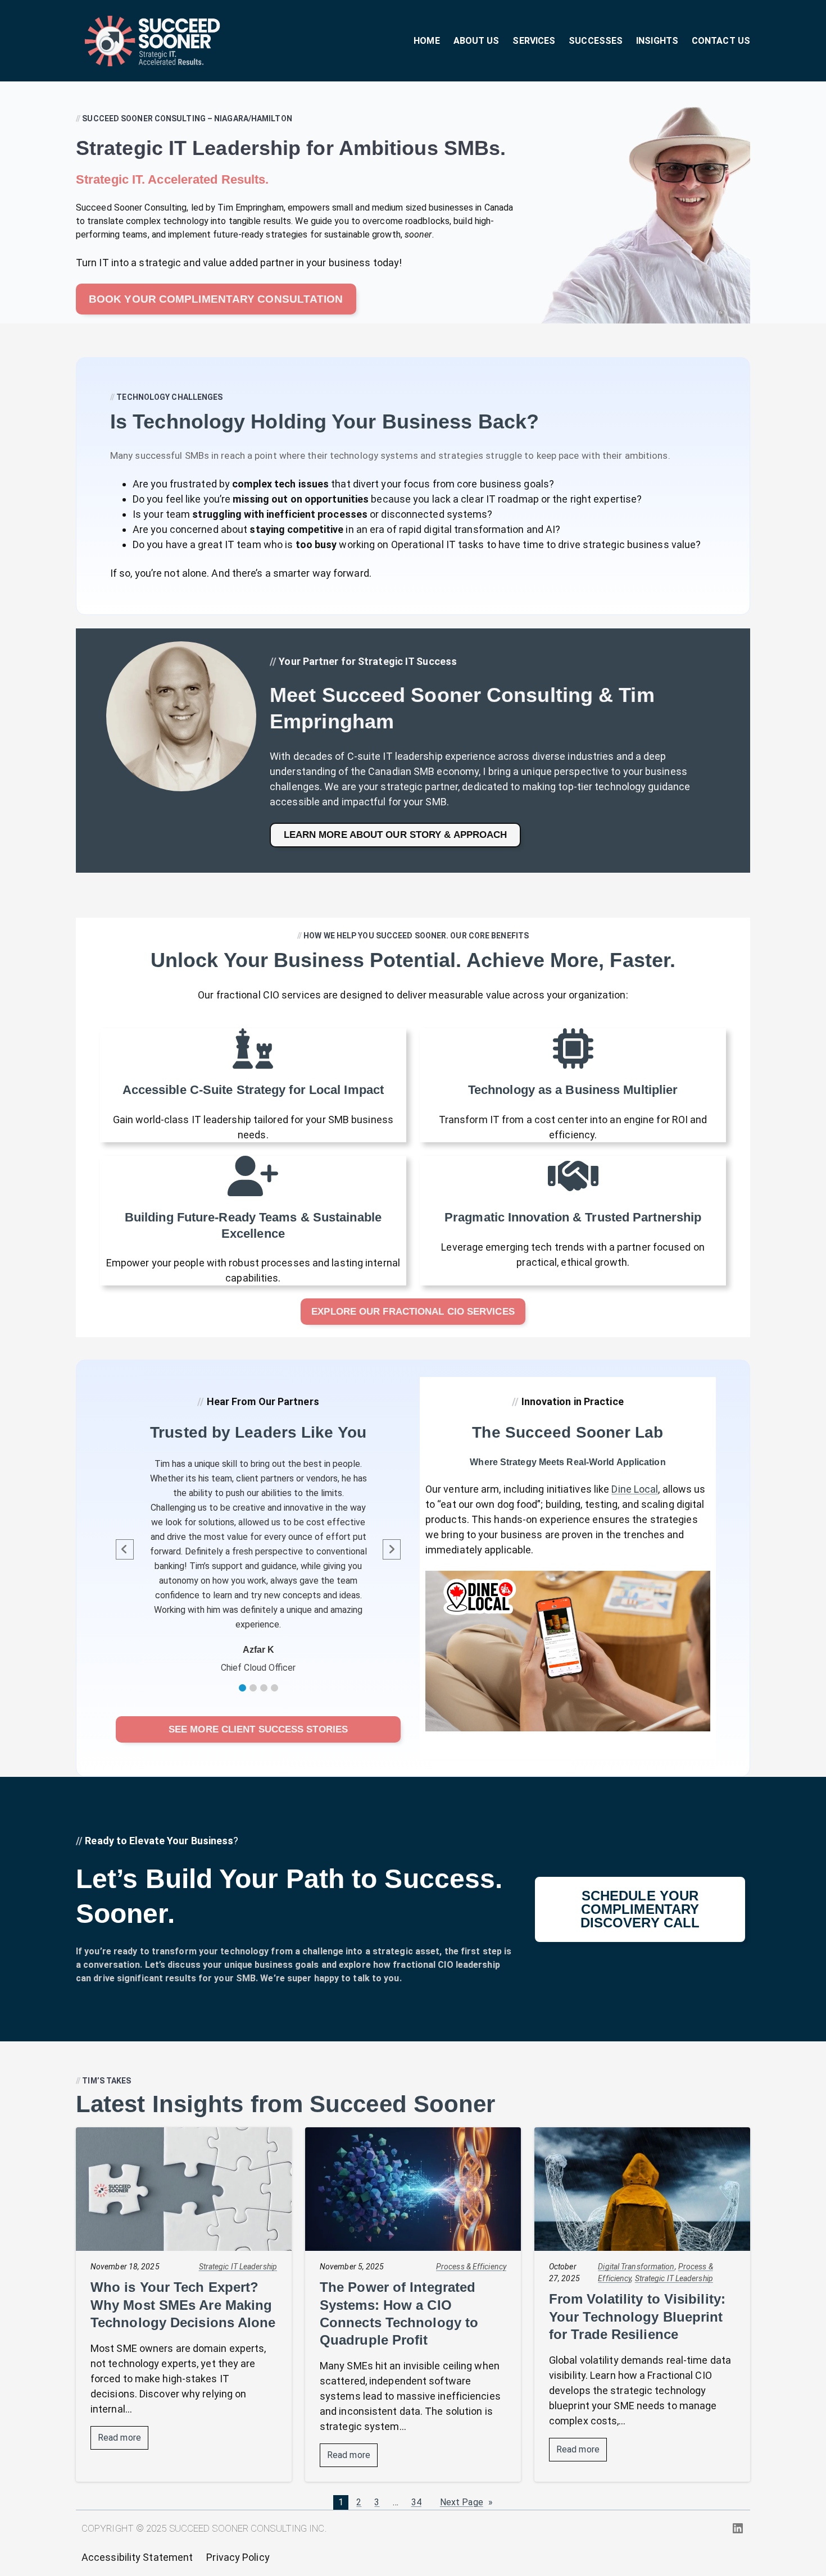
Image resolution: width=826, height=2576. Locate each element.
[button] (242, 1688)
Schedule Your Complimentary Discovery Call (640, 1909)
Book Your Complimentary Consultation (216, 299)
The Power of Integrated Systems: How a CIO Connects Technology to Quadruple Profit (399, 2313)
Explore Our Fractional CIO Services (413, 1312)
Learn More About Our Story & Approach (396, 835)
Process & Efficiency (471, 2267)
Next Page (466, 2502)
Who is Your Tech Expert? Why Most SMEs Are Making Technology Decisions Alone (183, 2304)
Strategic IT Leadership (238, 2267)
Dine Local (635, 1489)
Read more (123, 2441)
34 (416, 2502)
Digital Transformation (636, 2267)
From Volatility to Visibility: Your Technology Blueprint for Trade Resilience (637, 2316)
